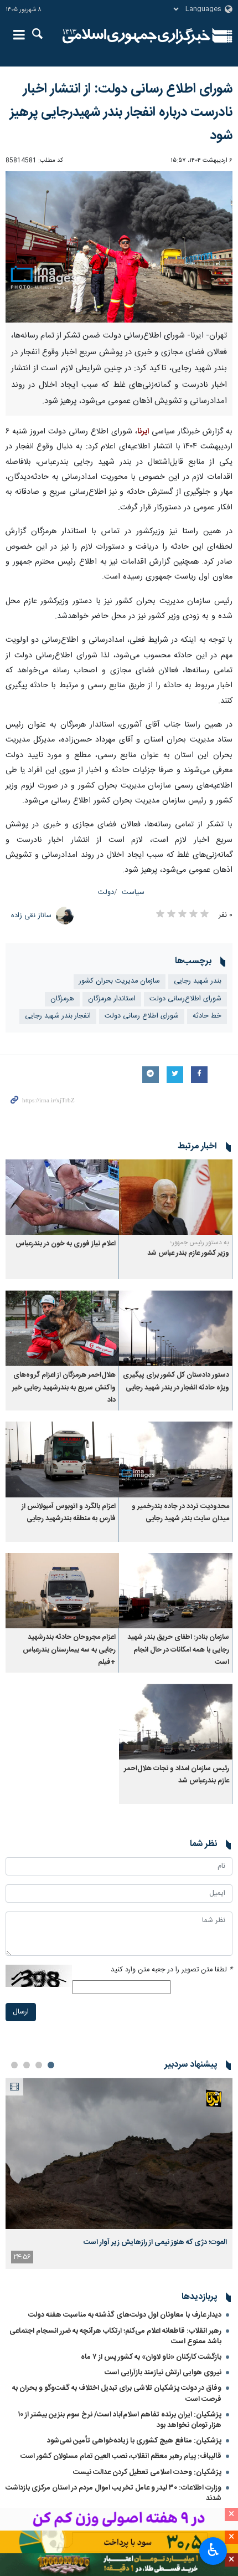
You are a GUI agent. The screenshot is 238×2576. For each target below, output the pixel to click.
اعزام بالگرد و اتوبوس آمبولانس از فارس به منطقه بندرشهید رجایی (69, 1513)
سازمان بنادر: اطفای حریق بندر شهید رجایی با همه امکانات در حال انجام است (178, 1650)
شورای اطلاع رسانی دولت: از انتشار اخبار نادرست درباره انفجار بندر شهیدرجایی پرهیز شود (121, 113)
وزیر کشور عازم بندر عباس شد (188, 1253)
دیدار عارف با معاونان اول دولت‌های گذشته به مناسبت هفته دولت (125, 2315)
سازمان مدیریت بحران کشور (120, 981)
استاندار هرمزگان (112, 999)
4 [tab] (14, 2065)
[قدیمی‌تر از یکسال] (176, 1197)
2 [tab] (39, 2065)
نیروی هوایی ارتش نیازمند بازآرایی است (163, 2373)
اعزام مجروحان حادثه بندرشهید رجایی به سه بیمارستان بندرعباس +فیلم (69, 1650)
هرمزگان (62, 999)
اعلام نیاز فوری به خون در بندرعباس (66, 1244)
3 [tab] (27, 2065)
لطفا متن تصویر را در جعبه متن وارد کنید (172, 1970)
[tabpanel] (119, 2173)
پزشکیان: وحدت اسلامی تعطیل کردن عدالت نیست (147, 2472)
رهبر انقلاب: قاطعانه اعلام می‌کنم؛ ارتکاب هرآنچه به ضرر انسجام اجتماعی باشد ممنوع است (115, 2336)
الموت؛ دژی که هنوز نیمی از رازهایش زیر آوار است (155, 2242)
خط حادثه (207, 1016)
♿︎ (213, 2550)
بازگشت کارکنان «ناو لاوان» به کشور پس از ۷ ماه (151, 2357)
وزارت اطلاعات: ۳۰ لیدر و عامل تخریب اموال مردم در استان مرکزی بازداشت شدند (113, 2493)
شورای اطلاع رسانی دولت (142, 1016)
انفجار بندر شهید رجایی (58, 1016)
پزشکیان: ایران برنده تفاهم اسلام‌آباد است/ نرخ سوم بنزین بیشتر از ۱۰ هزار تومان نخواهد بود (120, 2420)
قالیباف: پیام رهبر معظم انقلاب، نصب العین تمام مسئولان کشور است (121, 2456)
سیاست (133, 893)
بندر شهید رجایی (198, 981)
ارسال (21, 2012)
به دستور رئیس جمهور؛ (200, 1243)
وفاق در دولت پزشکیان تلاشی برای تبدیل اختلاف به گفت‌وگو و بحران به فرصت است (117, 2393)
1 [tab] (51, 2065)
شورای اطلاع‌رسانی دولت (185, 999)
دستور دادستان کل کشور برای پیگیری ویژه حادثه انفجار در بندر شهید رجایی (176, 1381)
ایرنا (136, 36)
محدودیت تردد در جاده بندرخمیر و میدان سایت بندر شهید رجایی (180, 1513)
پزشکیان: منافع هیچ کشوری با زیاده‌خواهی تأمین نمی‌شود (134, 2441)
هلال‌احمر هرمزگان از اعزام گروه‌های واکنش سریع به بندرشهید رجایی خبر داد (64, 1388)
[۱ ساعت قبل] (119, 2153)
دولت (106, 893)
